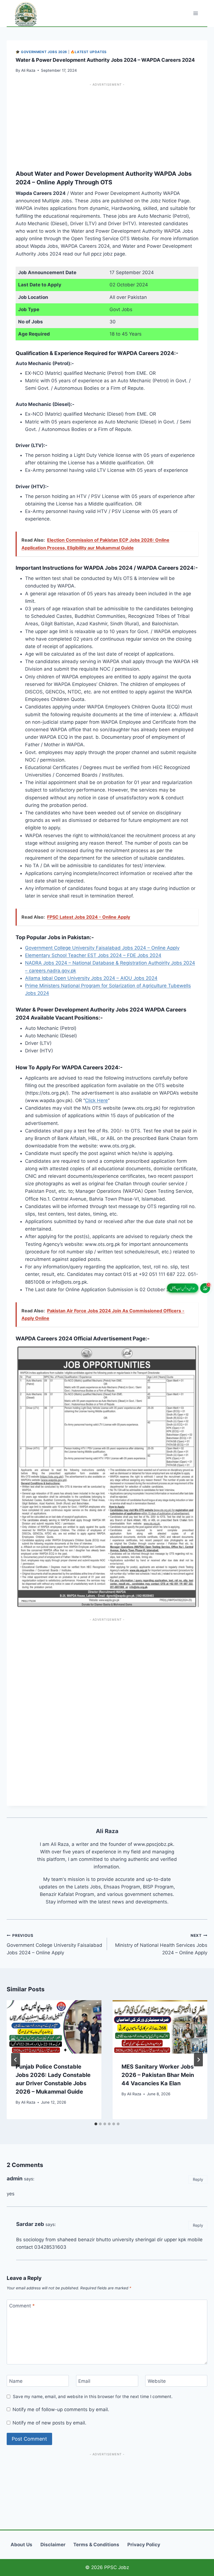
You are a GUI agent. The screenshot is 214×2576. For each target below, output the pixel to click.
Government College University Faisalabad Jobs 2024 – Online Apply (102, 948)
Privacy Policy (144, 2545)
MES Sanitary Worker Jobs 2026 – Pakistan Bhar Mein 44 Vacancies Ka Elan (158, 2075)
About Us (21, 2545)
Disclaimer (53, 2545)
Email (84, 2381)
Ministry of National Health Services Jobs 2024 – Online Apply (161, 1944)
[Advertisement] (107, 123)
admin (15, 2179)
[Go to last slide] (16, 2060)
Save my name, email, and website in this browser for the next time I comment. (93, 2397)
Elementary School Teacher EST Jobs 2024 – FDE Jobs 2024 (93, 955)
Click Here (96, 1100)
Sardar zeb (30, 2224)
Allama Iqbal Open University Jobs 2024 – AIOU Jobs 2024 (91, 978)
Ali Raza (28, 70)
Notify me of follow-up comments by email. (61, 2409)
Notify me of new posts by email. (49, 2423)
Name (16, 2381)
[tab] (96, 2124)
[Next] (198, 2060)
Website (157, 2381)
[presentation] (54, 2027)
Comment (22, 2306)
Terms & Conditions (96, 2545)
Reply (198, 2179)
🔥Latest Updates (89, 52)
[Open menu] (195, 13)
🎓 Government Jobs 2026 (41, 52)
